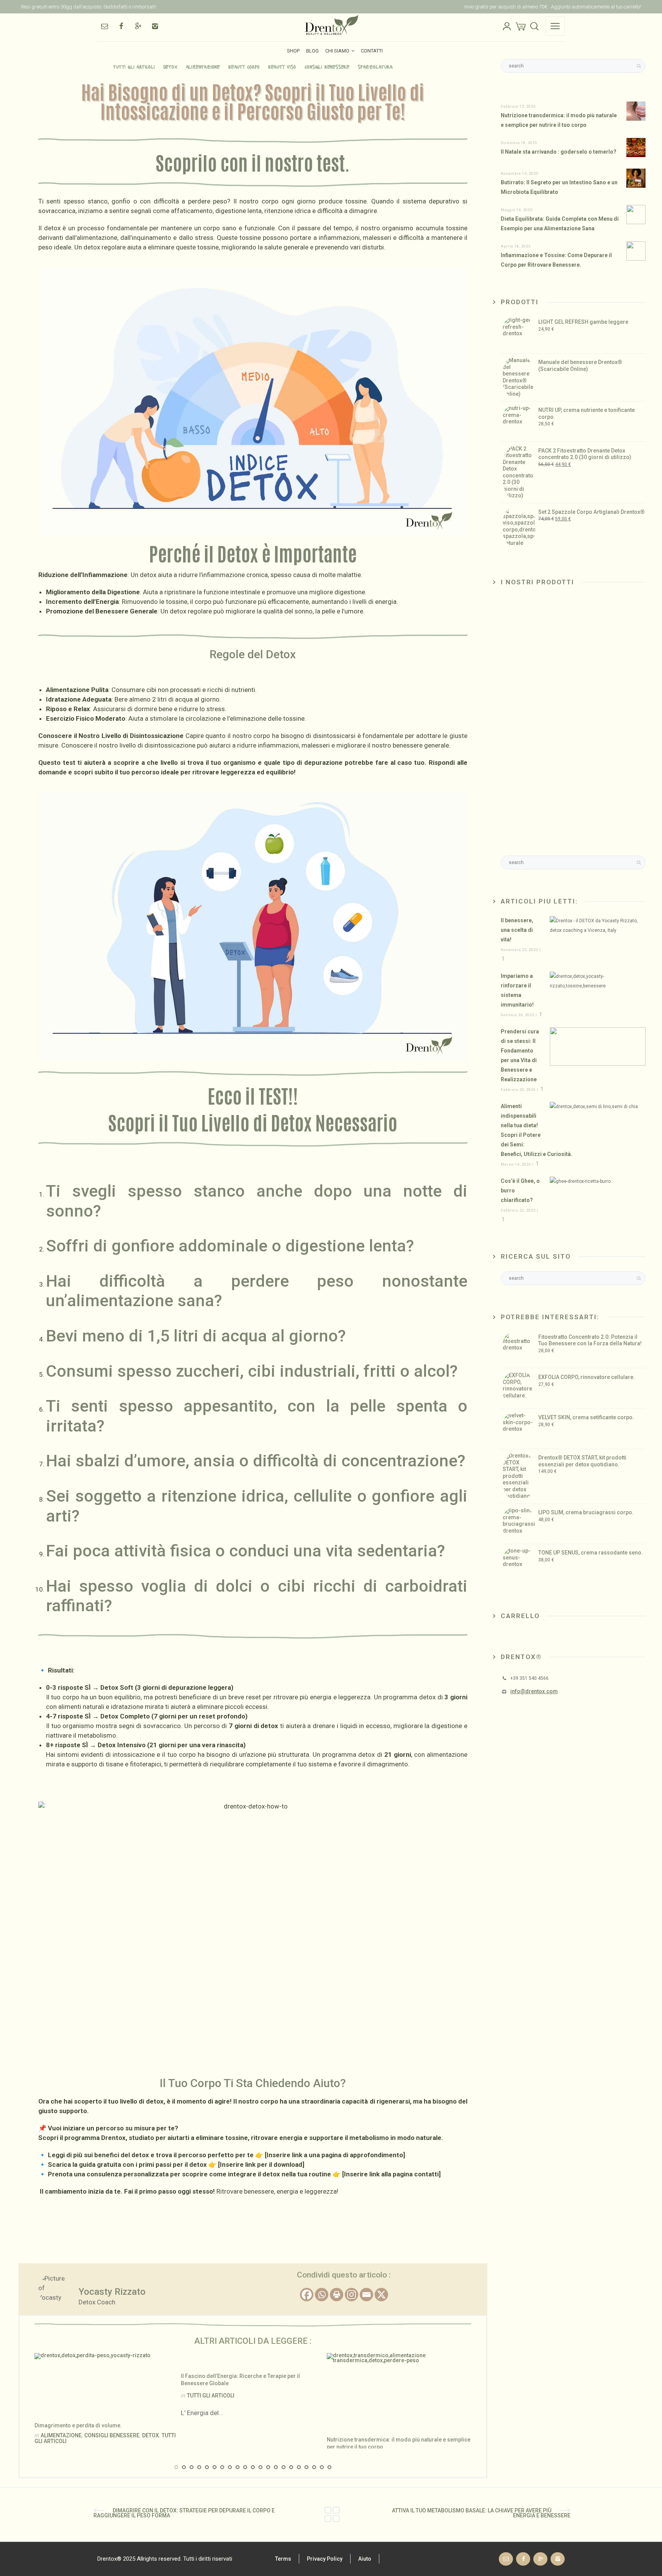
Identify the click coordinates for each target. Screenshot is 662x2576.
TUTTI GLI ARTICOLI (134, 66)
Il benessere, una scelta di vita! (517, 930)
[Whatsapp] (322, 2295)
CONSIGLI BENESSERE (327, 66)
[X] (381, 2295)
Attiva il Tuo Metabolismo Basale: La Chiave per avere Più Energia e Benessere (481, 2513)
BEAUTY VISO (282, 66)
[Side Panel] (555, 26)
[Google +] (138, 26)
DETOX (170, 66)
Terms (283, 2559)
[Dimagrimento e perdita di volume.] (93, 2382)
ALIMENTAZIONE (203, 66)
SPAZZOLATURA (375, 66)
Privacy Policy (325, 2559)
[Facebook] (121, 26)
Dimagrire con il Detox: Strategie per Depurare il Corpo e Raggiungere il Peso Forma (184, 2513)
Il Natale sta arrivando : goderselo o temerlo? (559, 152)
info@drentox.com (534, 1691)
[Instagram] (155, 26)
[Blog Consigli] (332, 2514)
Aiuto (365, 2559)
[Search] (534, 26)
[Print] (337, 2295)
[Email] (104, 26)
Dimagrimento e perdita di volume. (78, 2425)
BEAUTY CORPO (244, 66)
